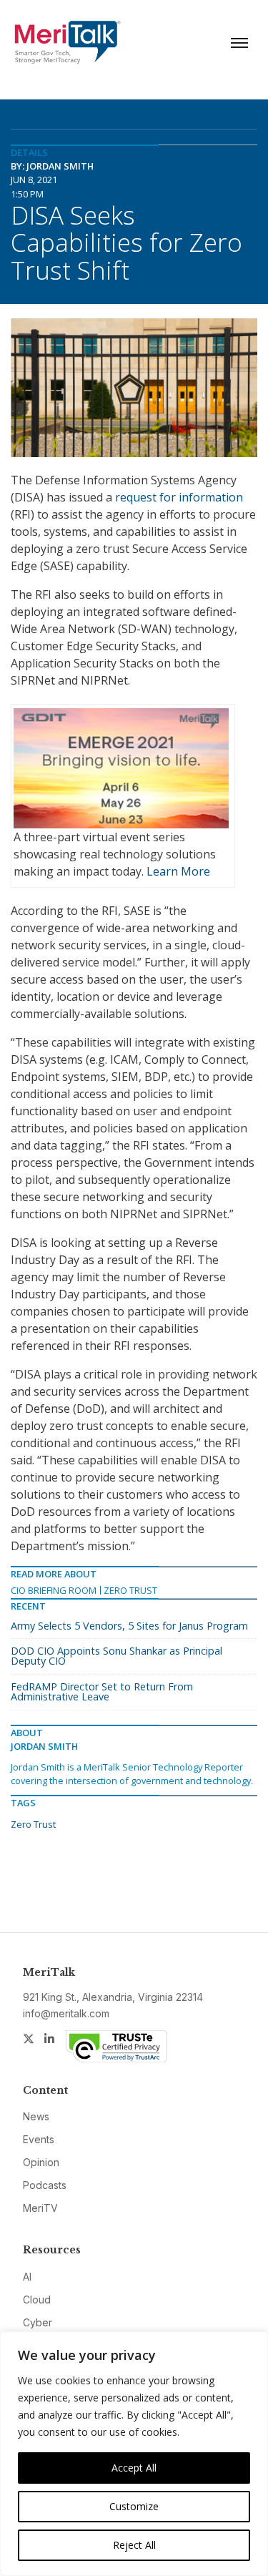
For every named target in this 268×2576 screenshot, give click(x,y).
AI (27, 2277)
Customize (134, 2506)
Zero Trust (130, 1590)
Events (39, 2139)
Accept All (134, 2468)
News (36, 2116)
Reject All (134, 2545)
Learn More (178, 871)
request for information (179, 497)
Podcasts (45, 2185)
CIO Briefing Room (54, 1590)
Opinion (41, 2162)
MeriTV (40, 2208)
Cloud (37, 2300)
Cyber (38, 2322)
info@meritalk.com (66, 2013)
